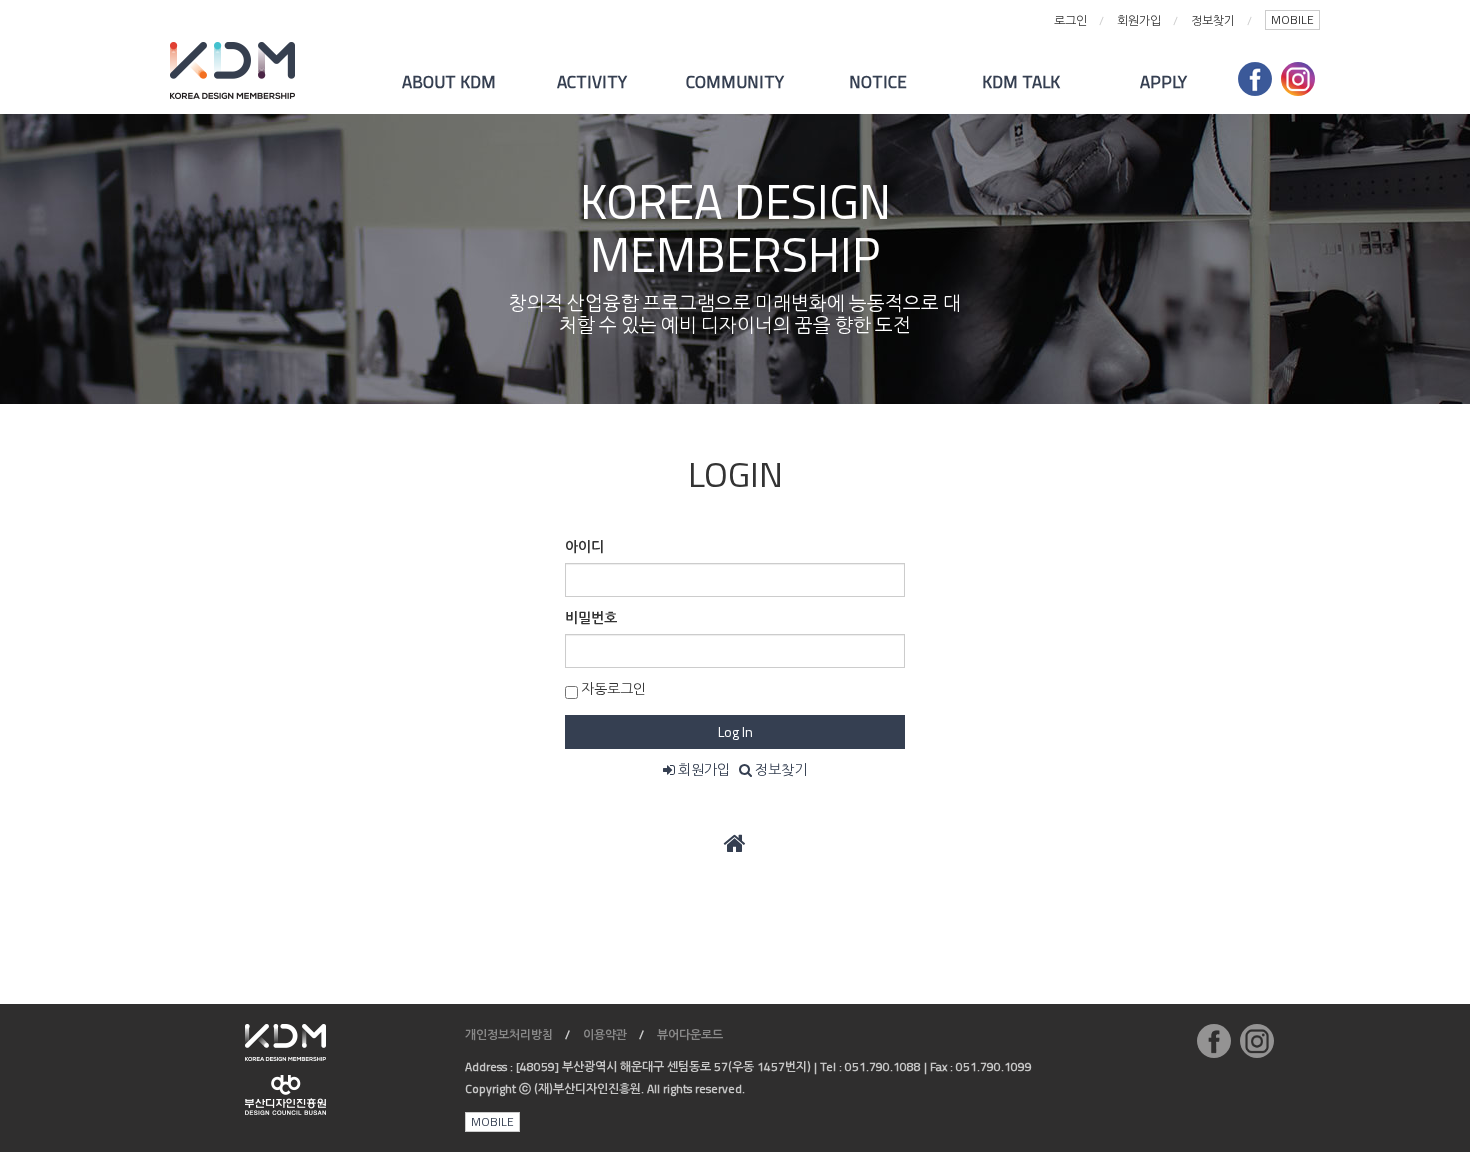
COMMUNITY (735, 82)
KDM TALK (1021, 82)
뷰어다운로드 (690, 1034)
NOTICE (878, 82)
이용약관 (605, 1034)
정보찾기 (1213, 20)
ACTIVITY (592, 82)
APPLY (1163, 82)
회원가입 (1139, 20)
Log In (735, 731)
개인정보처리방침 (509, 1034)
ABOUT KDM (449, 82)
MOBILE (1292, 19)
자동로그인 (612, 688)
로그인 (1070, 20)
